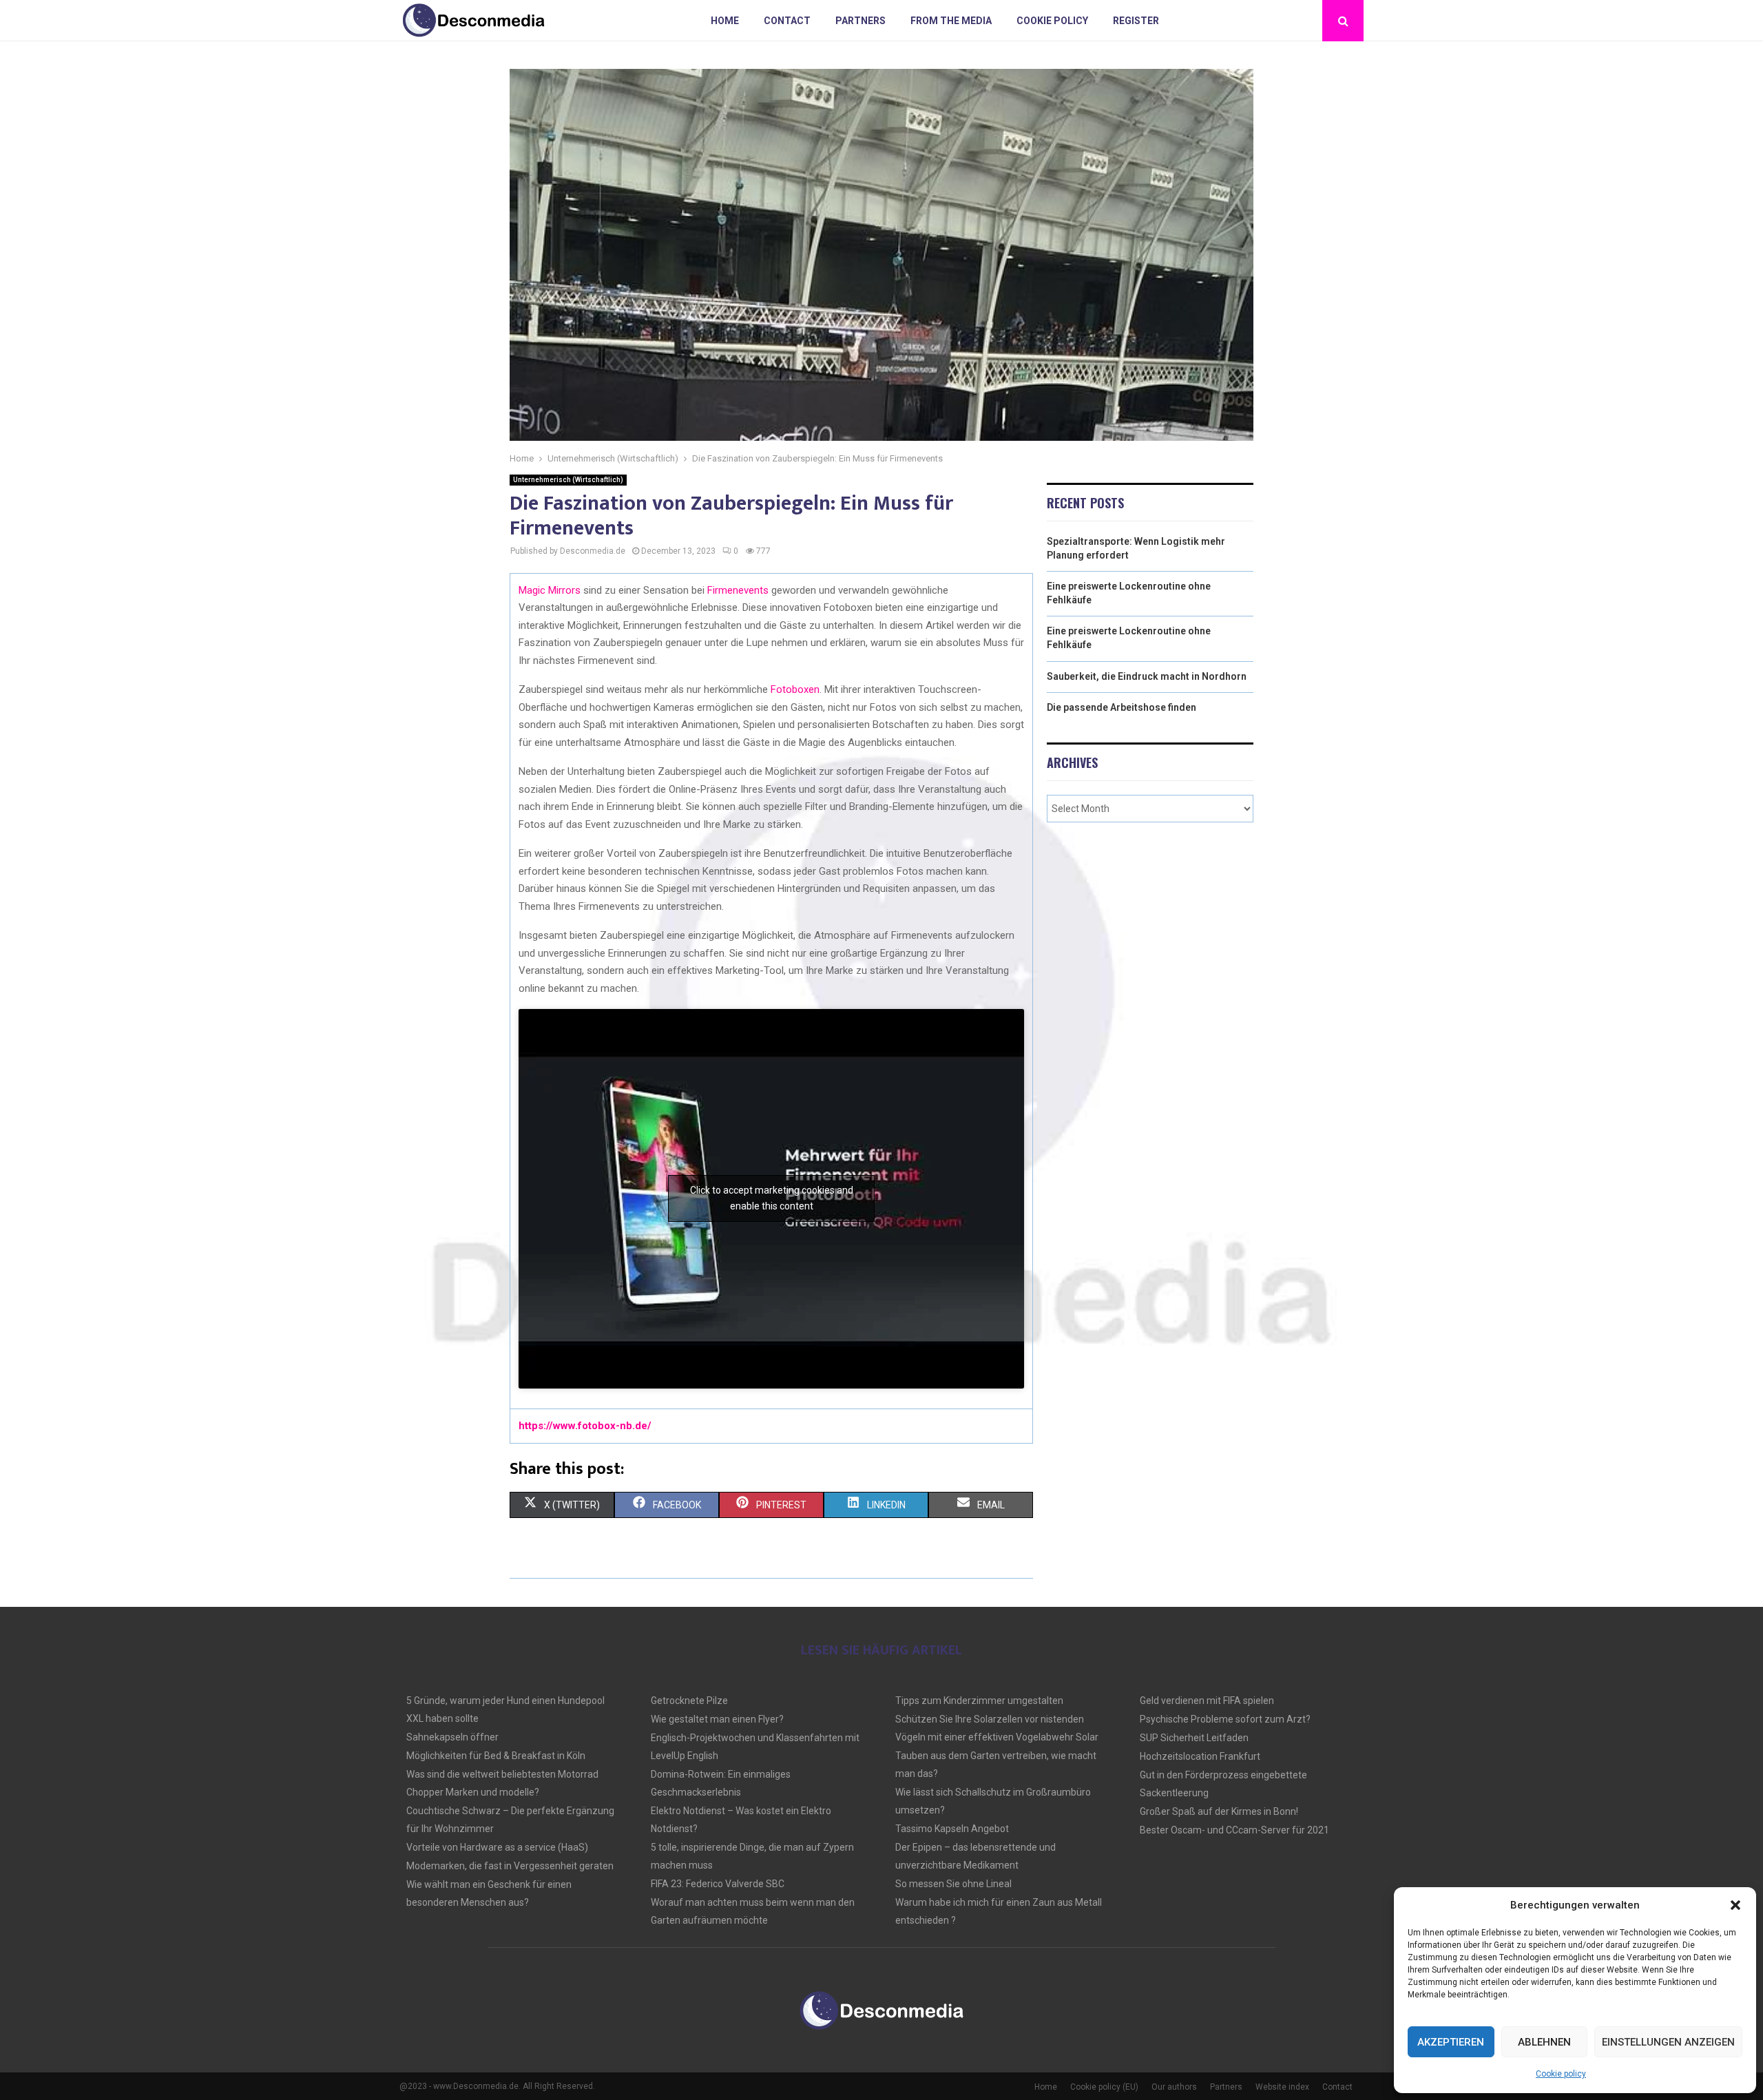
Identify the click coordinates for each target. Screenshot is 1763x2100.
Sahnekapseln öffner (452, 1737)
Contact (787, 21)
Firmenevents (738, 590)
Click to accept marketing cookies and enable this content (772, 1198)
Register (1136, 21)
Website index (1282, 2087)
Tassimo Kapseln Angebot (952, 1829)
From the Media (951, 21)
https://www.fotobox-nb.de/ (585, 1426)
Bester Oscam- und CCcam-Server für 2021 (1234, 1830)
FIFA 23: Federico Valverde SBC (718, 1884)
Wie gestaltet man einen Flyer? (717, 1719)
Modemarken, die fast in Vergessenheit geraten (510, 1866)
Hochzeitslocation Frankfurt (1200, 1756)
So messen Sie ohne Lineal (953, 1884)
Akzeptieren (1451, 2042)
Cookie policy (1561, 2074)
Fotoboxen (795, 689)
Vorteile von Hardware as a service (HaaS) (497, 1847)
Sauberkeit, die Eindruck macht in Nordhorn (1147, 676)
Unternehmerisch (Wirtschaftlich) (568, 480)
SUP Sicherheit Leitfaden (1194, 1738)
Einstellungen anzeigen (1668, 2042)
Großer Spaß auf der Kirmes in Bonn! (1219, 1811)
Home (725, 21)
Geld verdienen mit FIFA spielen (1207, 1701)
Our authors (1174, 2087)
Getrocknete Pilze (689, 1701)
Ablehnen (1544, 2042)
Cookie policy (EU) (1104, 2087)
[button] (1735, 1905)
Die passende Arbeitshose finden (1122, 707)
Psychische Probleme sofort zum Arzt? (1225, 1719)
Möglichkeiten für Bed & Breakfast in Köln (496, 1756)
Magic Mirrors (550, 590)
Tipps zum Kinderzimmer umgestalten (979, 1701)
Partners (860, 21)
